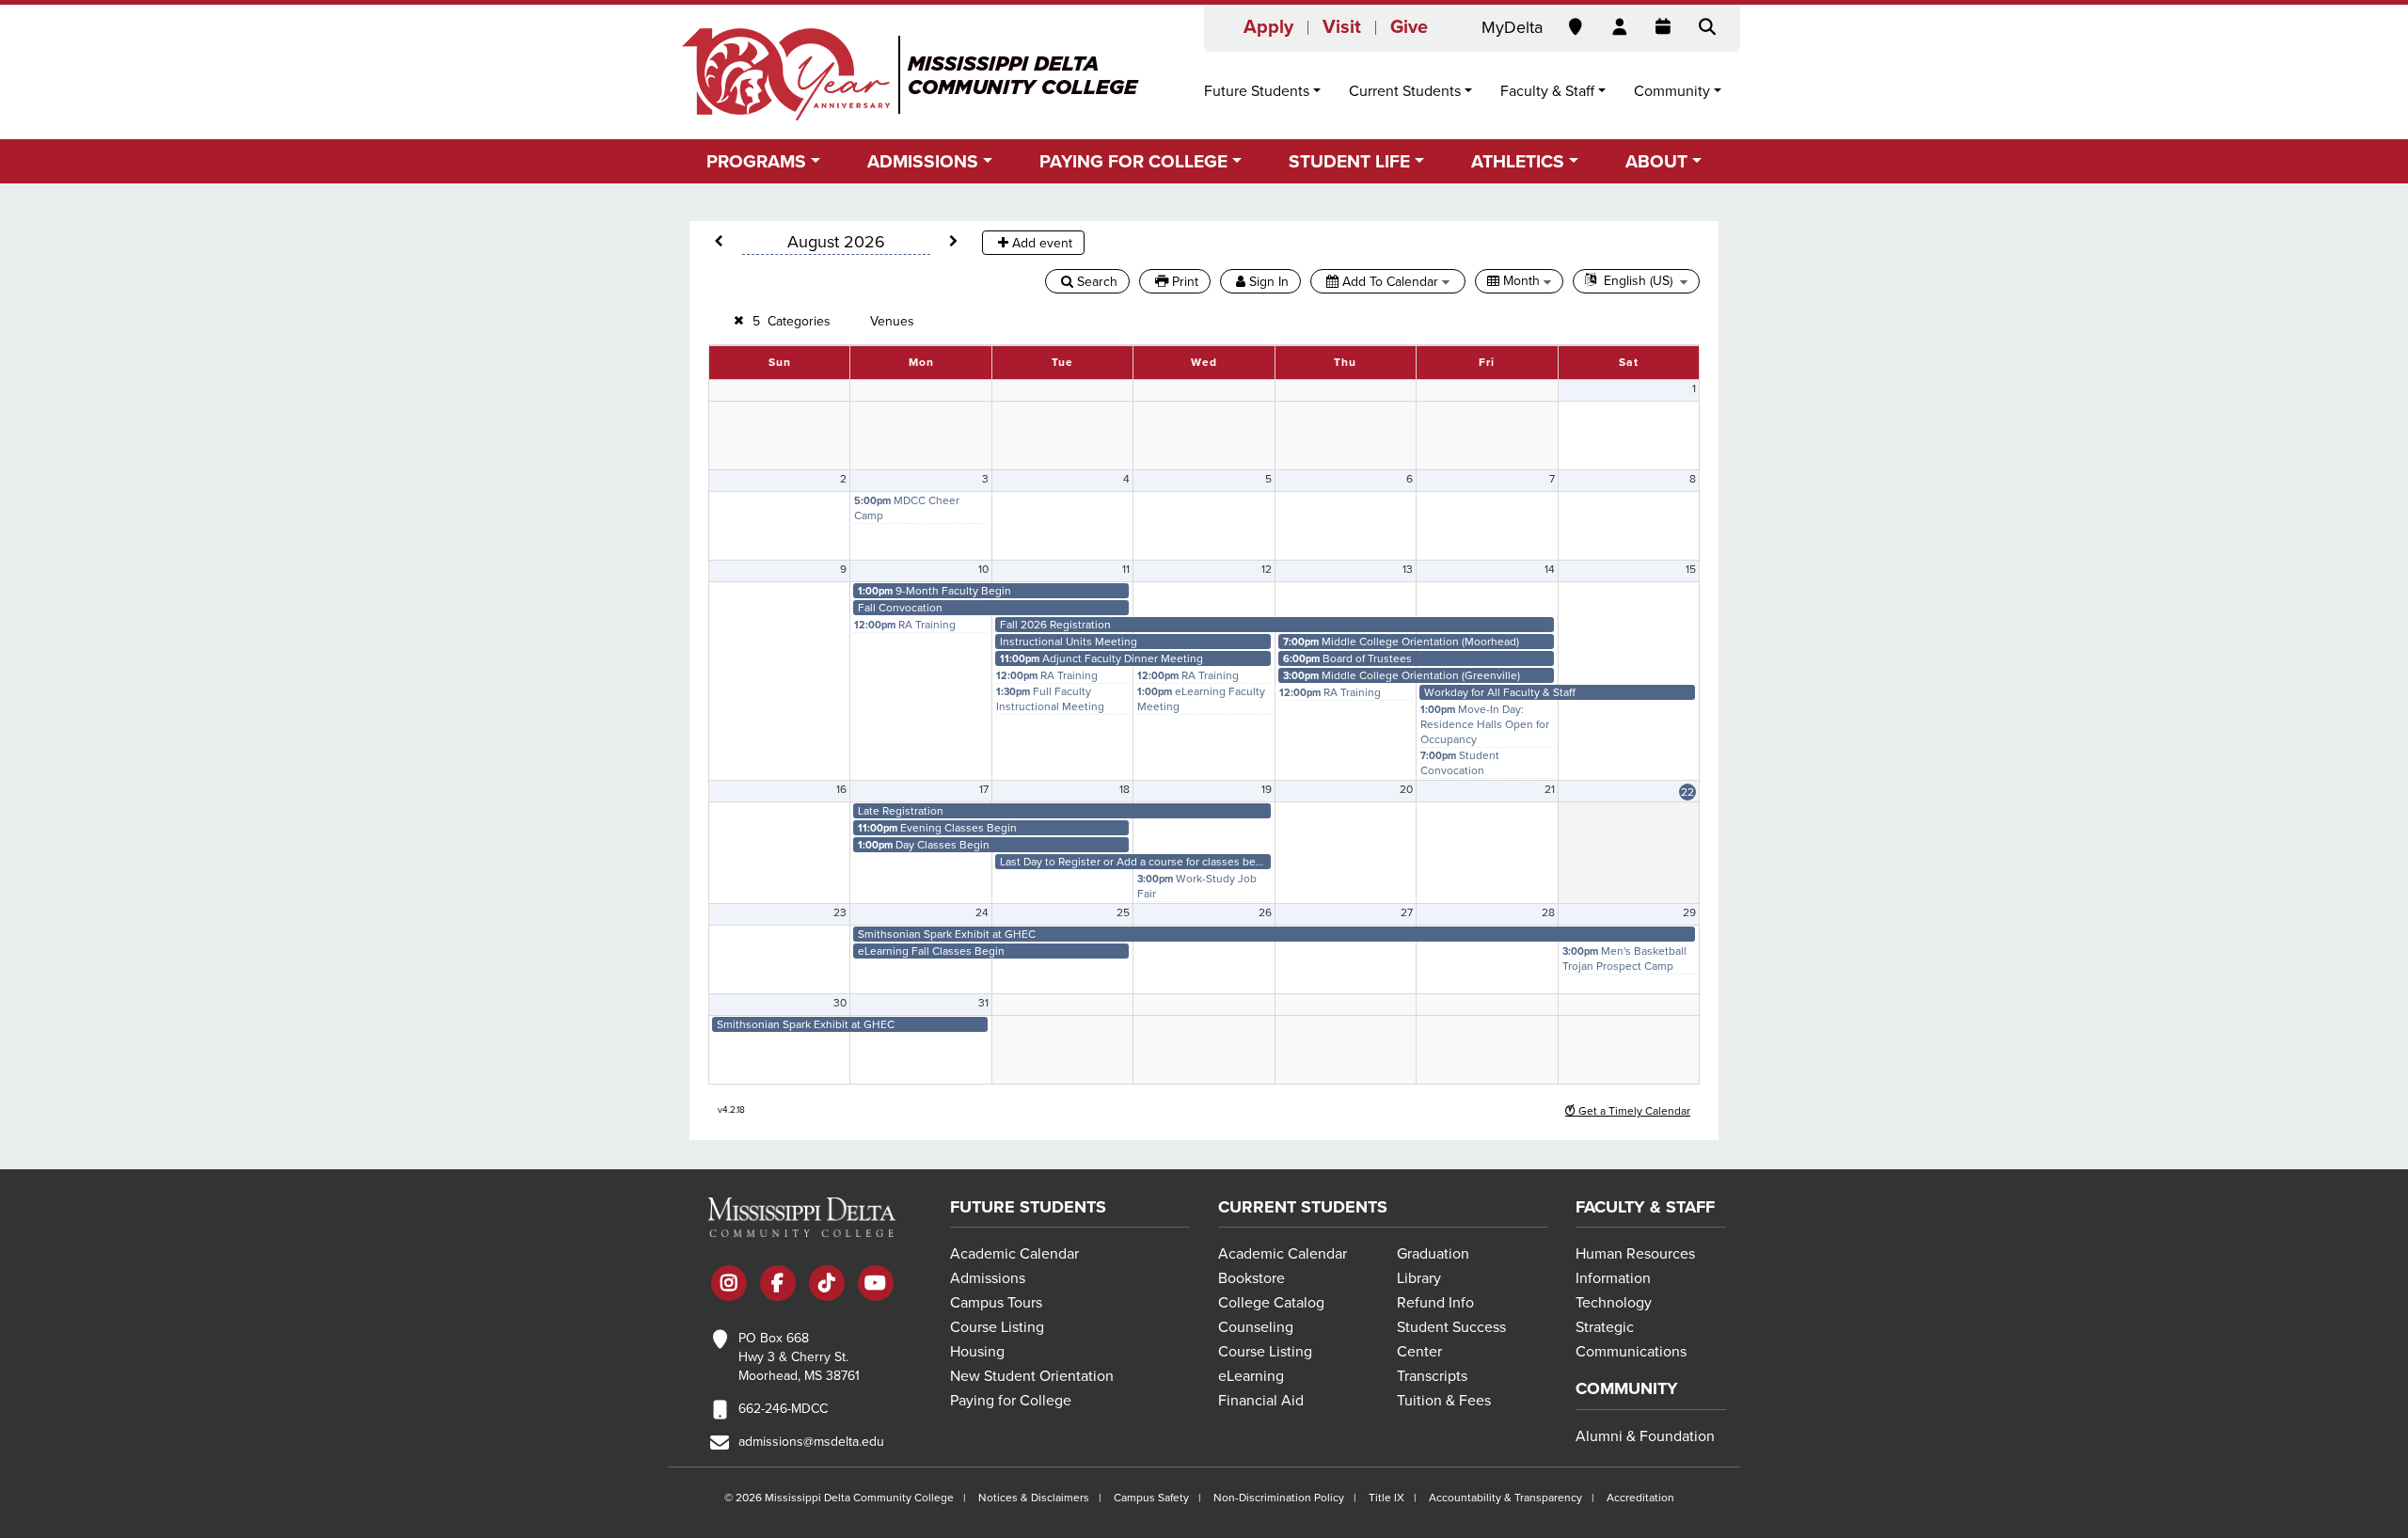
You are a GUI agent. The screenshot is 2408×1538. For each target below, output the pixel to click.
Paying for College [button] (1133, 161)
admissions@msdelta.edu (811, 1442)
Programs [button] (756, 161)
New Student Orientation (1032, 1376)
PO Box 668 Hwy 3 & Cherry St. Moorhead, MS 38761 (799, 1357)
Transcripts (1432, 1376)
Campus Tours (996, 1303)
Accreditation (1640, 1498)
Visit (1342, 27)
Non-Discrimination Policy (1279, 1498)
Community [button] (1672, 91)
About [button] (1656, 161)
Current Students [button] (1405, 91)
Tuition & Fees (1444, 1401)
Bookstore (1252, 1278)
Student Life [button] (1349, 161)
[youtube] (876, 1285)
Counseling (1256, 1327)
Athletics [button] (1518, 161)
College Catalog (1271, 1303)
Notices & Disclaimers (1034, 1498)
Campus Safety (1151, 1498)
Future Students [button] (1257, 91)
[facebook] (778, 1285)
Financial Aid (1261, 1401)
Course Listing (997, 1327)
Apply (1268, 27)
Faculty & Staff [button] (1547, 91)
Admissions (988, 1278)
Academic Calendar (1014, 1254)
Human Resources (1635, 1254)
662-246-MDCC (783, 1409)
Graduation (1433, 1254)
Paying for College (1011, 1401)
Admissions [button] (923, 161)
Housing (977, 1352)
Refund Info (1435, 1303)
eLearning (1251, 1376)
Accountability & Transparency (1505, 1498)
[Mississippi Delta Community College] (912, 74)
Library (1419, 1278)
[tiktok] (827, 1285)
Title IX (1386, 1498)
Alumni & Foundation (1645, 1436)
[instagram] (729, 1285)
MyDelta (1512, 27)
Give (1409, 27)
